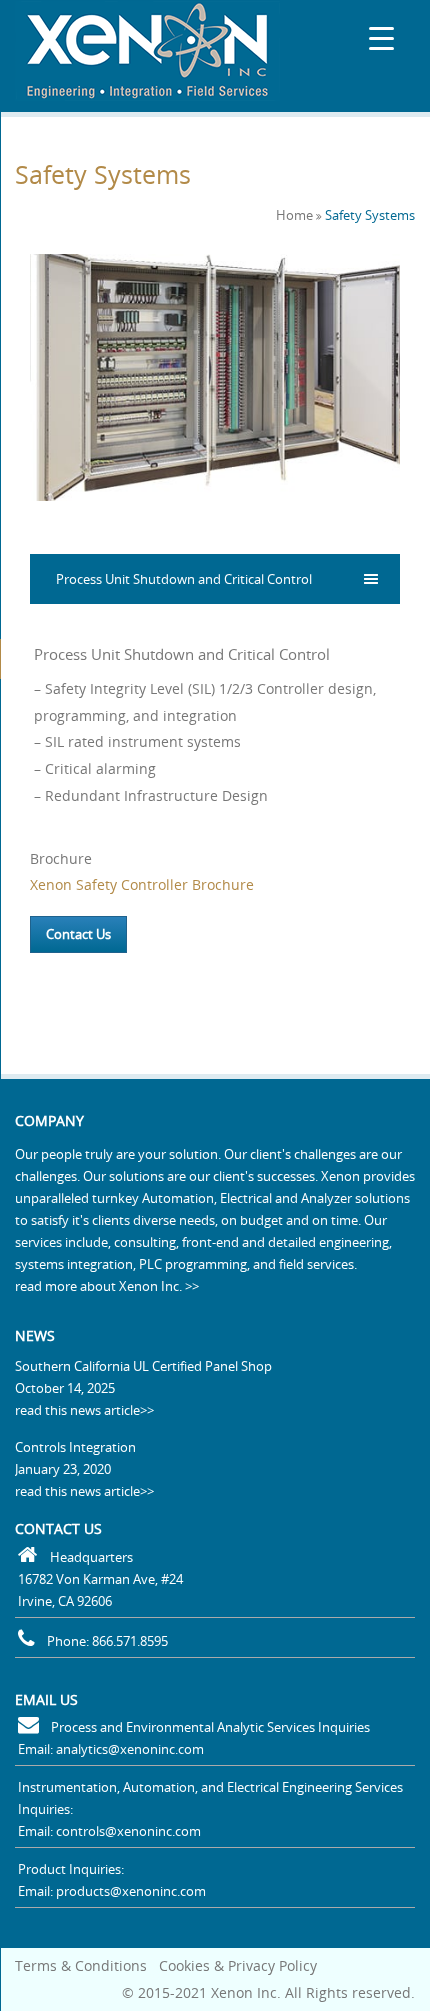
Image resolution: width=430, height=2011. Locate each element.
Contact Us (78, 934)
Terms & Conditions (81, 1965)
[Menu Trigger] (381, 37)
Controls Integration (75, 1447)
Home (294, 215)
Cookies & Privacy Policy (238, 1965)
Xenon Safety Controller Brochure (142, 884)
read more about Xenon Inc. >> (107, 1286)
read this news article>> (84, 1410)
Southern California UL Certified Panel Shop (143, 1366)
